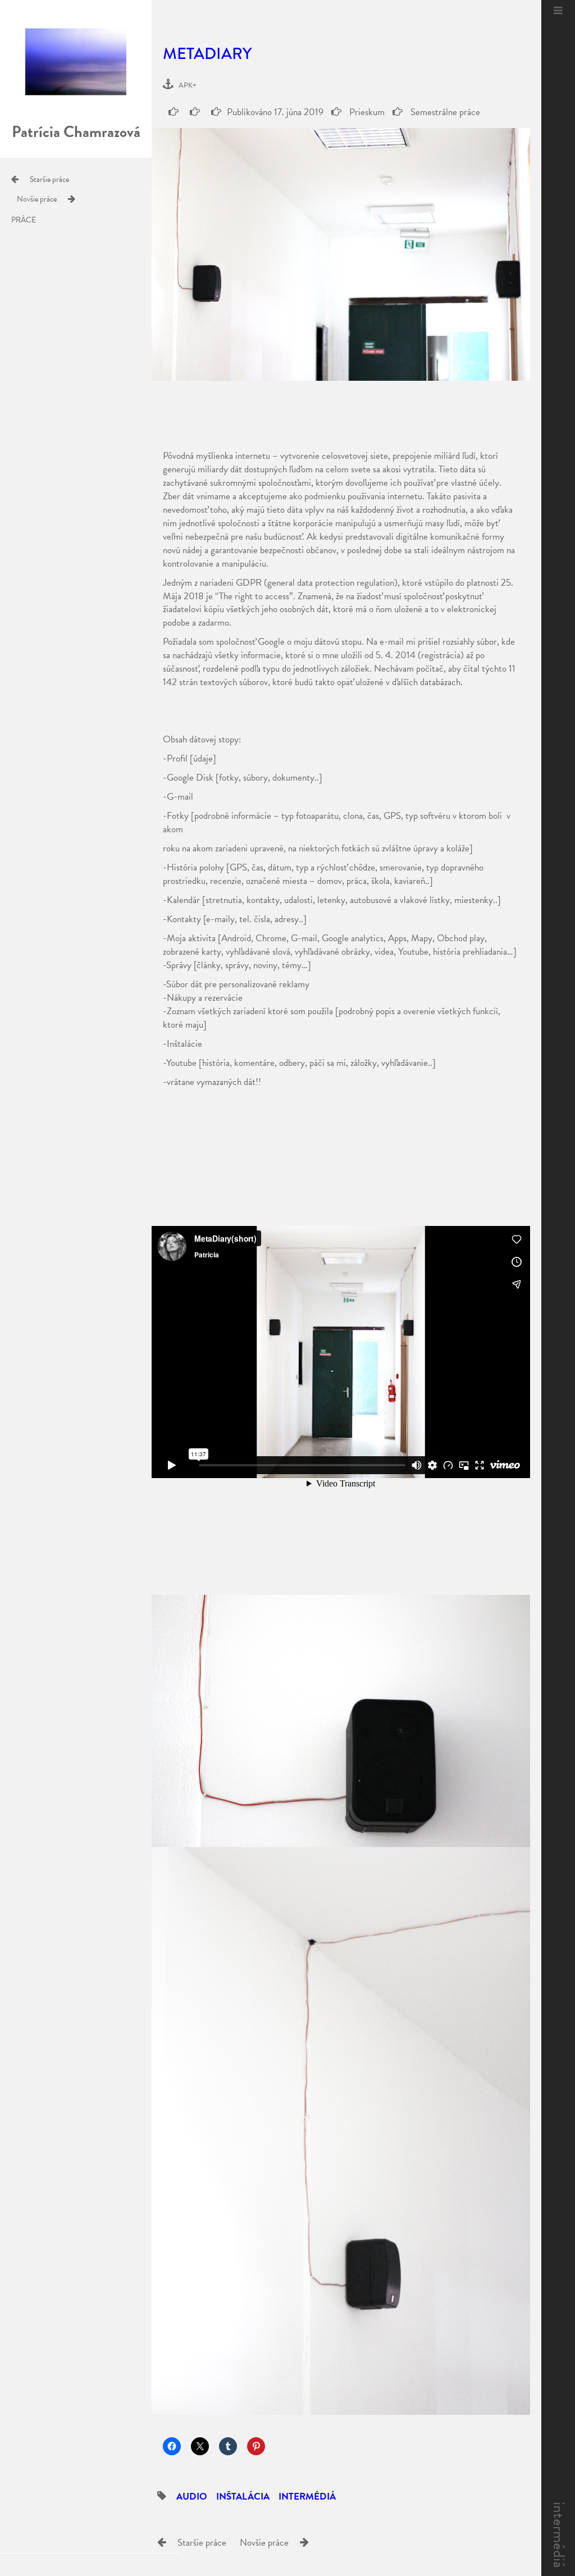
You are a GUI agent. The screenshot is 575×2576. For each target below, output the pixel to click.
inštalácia (243, 2497)
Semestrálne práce (444, 112)
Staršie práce (49, 179)
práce (24, 220)
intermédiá (559, 2535)
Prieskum (366, 112)
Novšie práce (37, 199)
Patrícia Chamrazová (76, 132)
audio (192, 2497)
